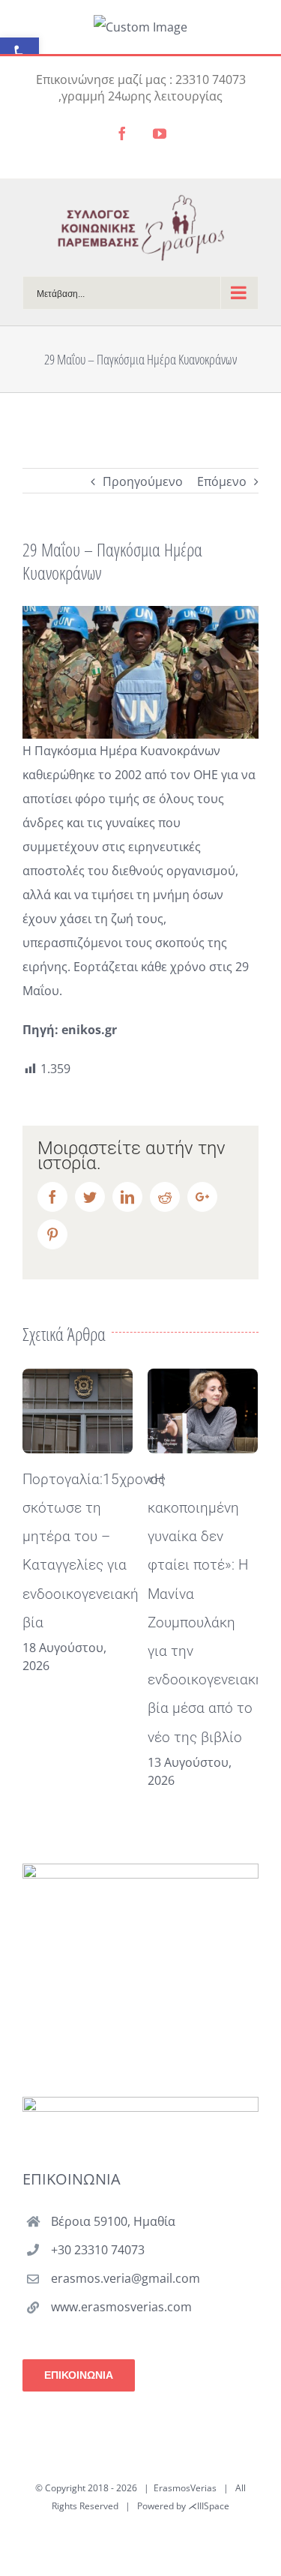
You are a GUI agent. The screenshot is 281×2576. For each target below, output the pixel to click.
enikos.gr (89, 1030)
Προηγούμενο (143, 481)
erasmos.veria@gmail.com (126, 2278)
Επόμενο (222, 481)
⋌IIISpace (209, 2506)
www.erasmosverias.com (121, 2307)
